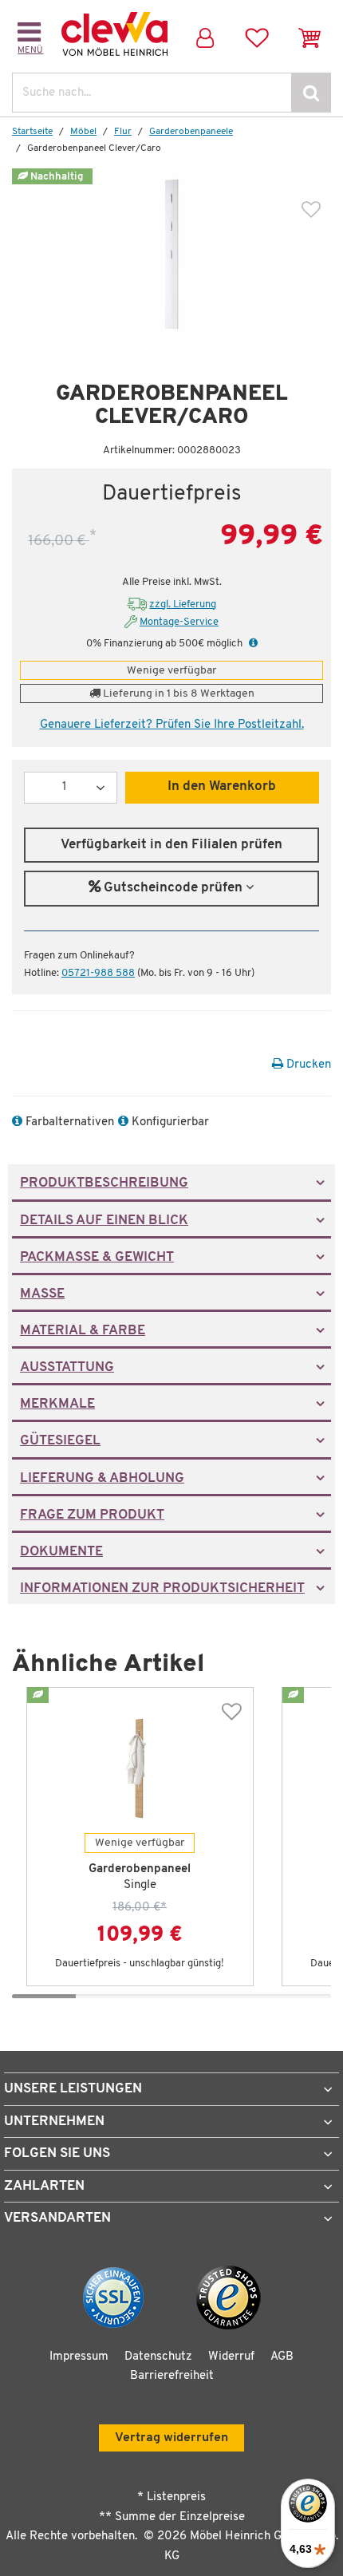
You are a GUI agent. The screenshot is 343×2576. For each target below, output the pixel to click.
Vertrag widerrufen (171, 2438)
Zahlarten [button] (44, 2186)
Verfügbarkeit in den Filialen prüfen (171, 845)
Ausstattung (67, 1368)
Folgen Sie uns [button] (57, 2153)
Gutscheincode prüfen (173, 888)
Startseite (32, 132)
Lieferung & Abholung (102, 1479)
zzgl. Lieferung (183, 604)
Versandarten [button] (57, 2218)
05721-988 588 (98, 973)
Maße (42, 1294)
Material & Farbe (83, 1331)
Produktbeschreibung (104, 1183)
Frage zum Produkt (92, 1515)
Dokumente (61, 1552)
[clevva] (114, 34)
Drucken (307, 1065)
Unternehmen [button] (54, 2122)
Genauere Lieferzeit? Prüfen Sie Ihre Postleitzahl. (172, 725)
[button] (251, 644)
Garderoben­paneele (191, 132)
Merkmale (57, 1405)
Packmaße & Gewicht (97, 1258)
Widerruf (231, 2357)
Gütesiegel (60, 1441)
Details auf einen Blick (104, 1221)
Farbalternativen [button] (68, 1122)
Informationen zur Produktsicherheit (162, 1589)
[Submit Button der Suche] (311, 93)
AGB (282, 2357)
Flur (123, 132)
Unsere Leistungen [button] (73, 2089)
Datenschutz (158, 2357)
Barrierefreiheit (172, 2376)
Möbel (83, 132)
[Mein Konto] (205, 34)
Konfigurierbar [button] (169, 1122)
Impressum (79, 2357)
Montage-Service (179, 622)
